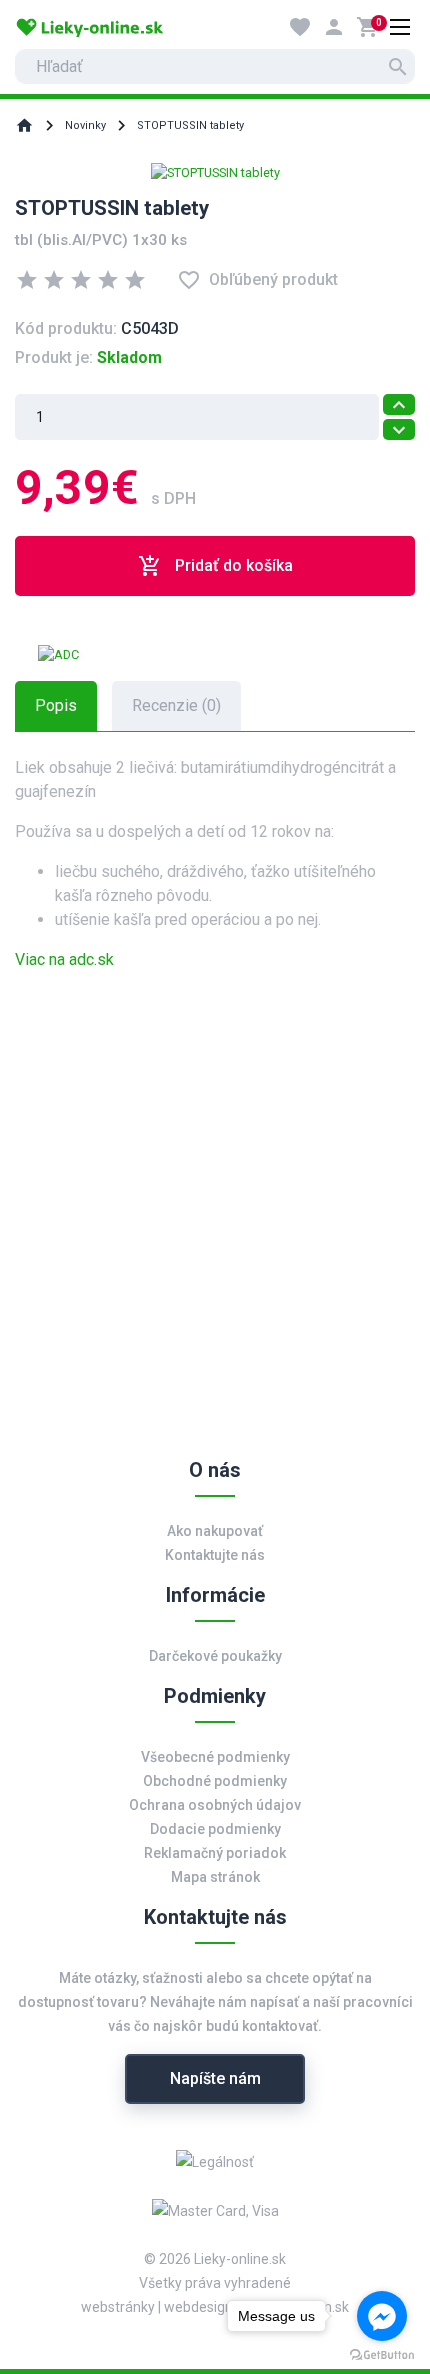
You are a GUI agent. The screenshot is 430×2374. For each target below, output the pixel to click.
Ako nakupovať (215, 1531)
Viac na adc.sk (64, 959)
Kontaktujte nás (215, 1555)
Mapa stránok (215, 1877)
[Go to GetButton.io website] (382, 2354)
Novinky (85, 125)
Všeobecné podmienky (215, 1757)
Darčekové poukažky (215, 1656)
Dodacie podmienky (215, 1829)
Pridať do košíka (215, 566)
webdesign (198, 2307)
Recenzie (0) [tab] (176, 705)
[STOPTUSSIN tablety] (215, 171)
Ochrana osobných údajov (215, 1805)
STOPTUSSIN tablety (190, 125)
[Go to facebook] (382, 2316)
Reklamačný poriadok (215, 1853)
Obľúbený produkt (257, 280)
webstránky (118, 2307)
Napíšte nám (215, 2078)
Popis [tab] (56, 705)
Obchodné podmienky (215, 1781)
